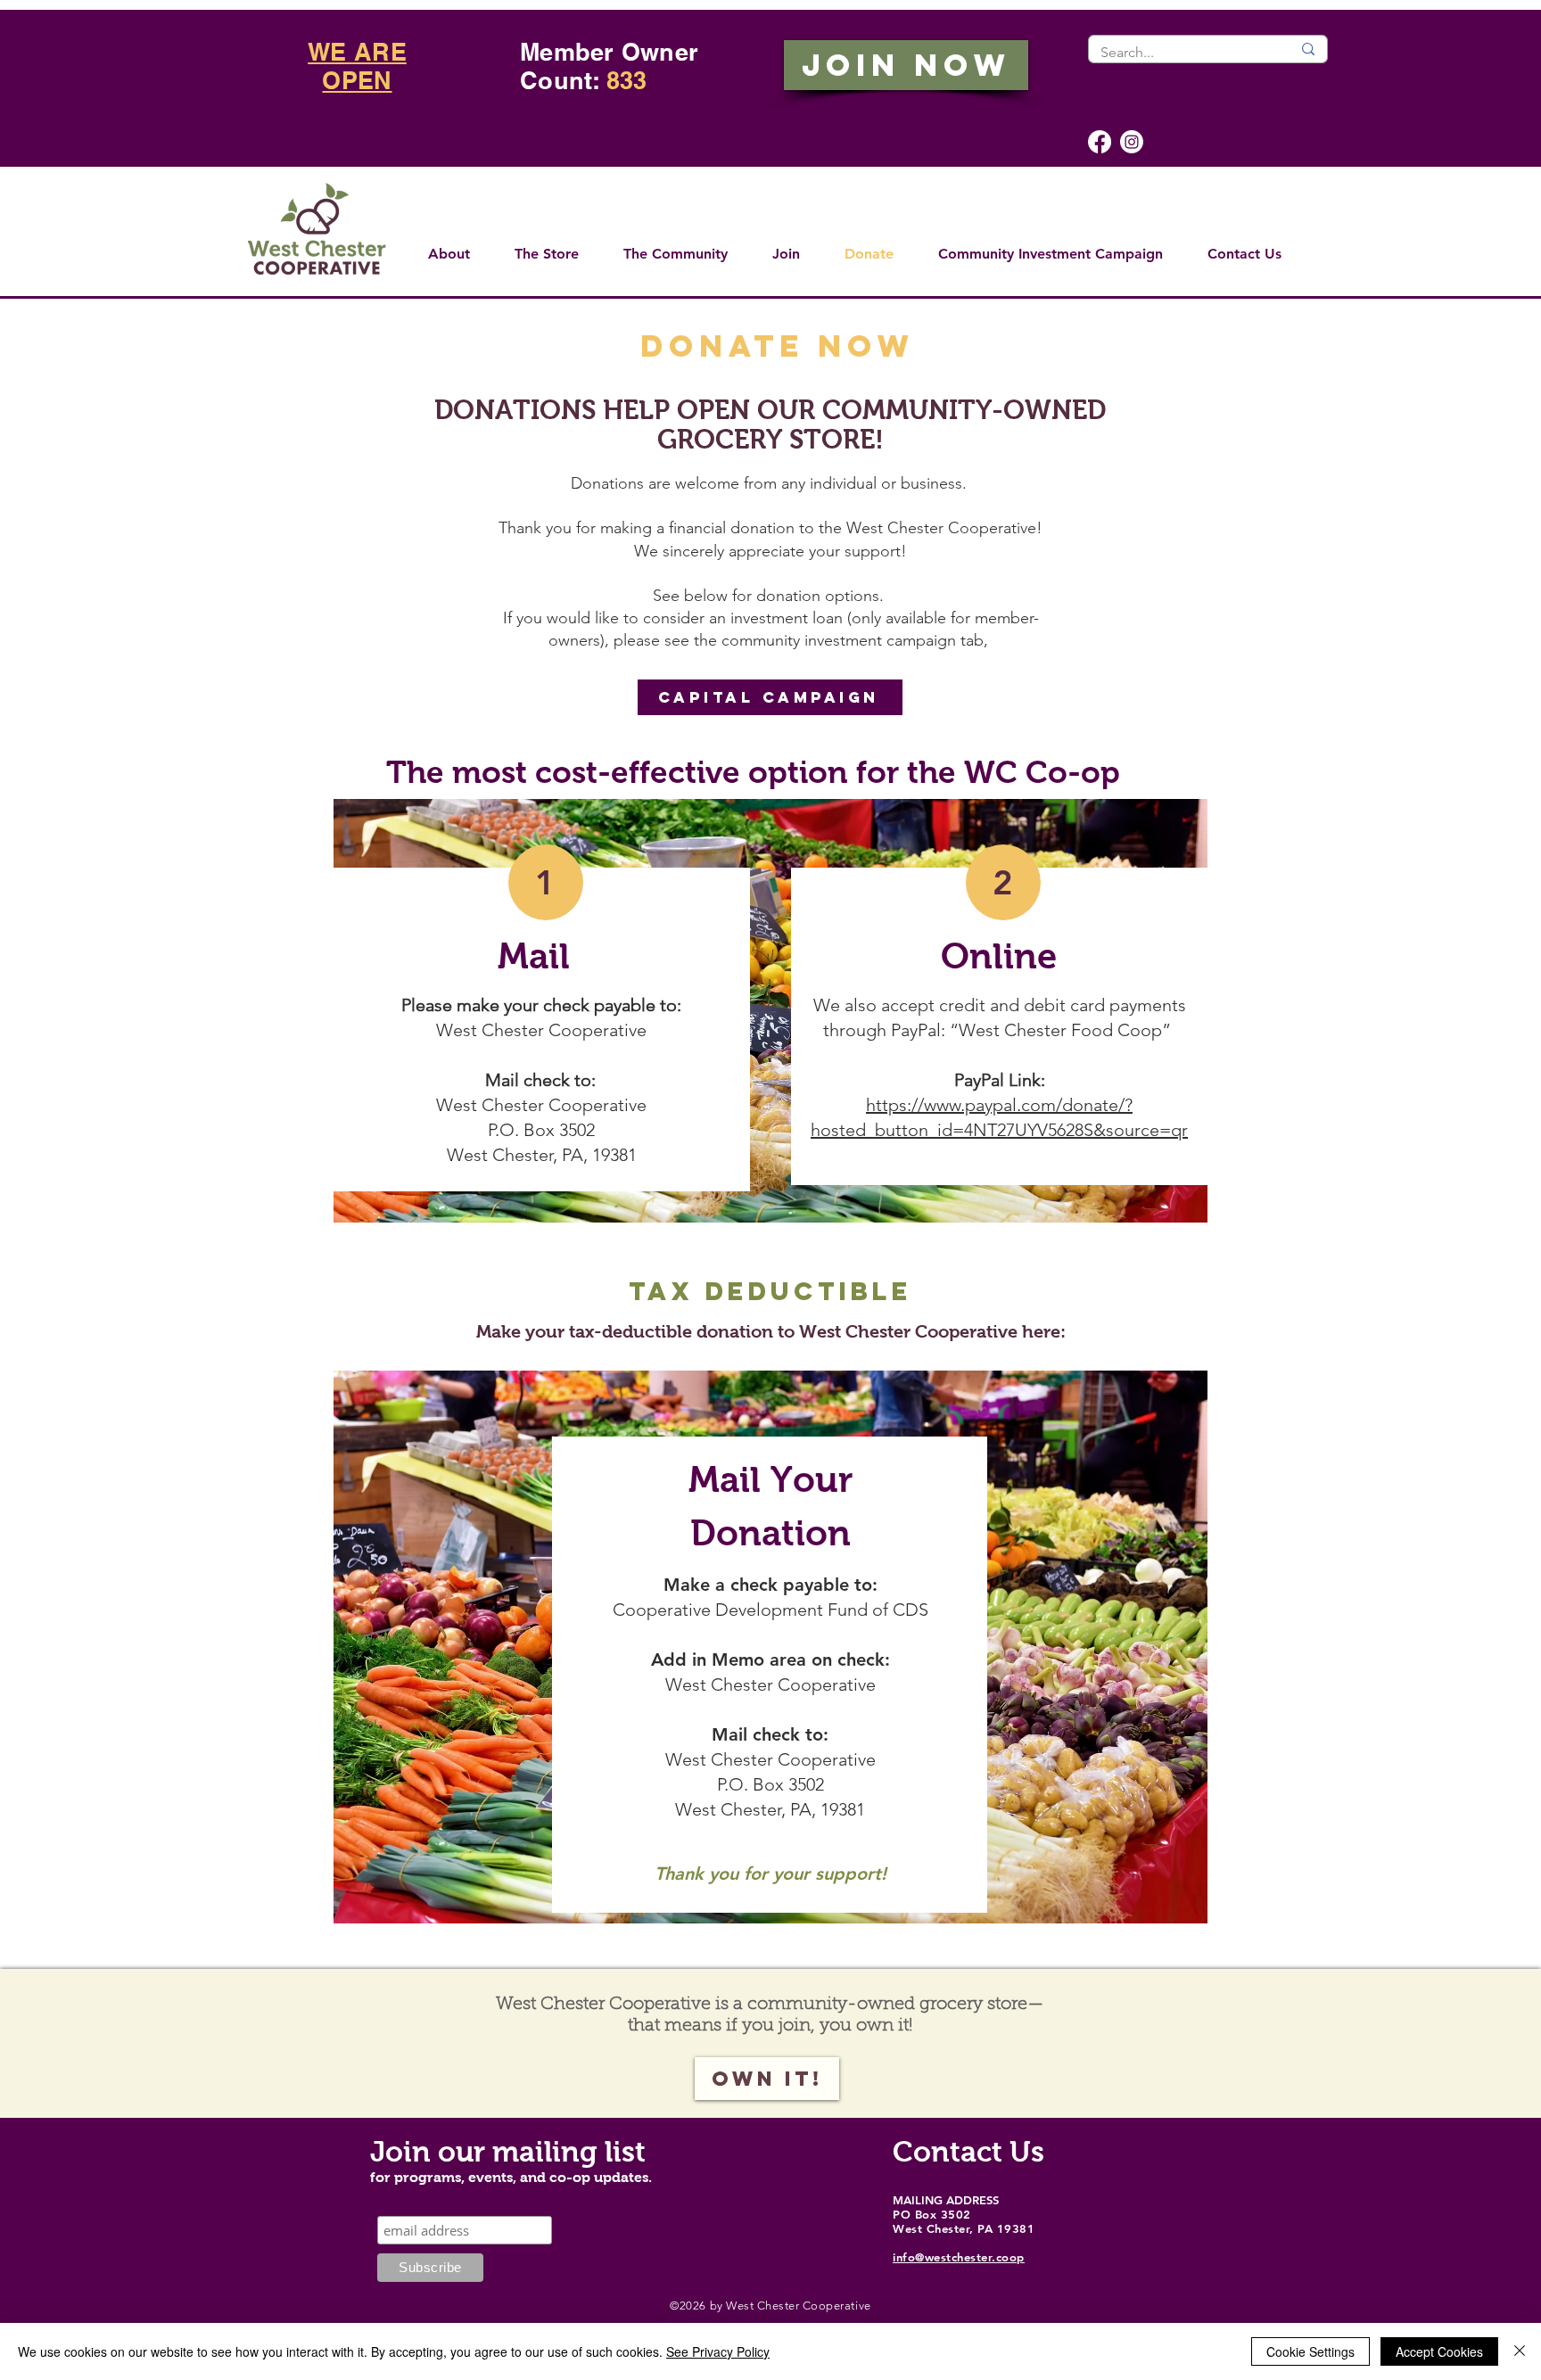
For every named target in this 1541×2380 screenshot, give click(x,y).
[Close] (1520, 2351)
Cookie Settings (1310, 2351)
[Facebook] (1100, 142)
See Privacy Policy (718, 2351)
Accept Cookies (1439, 2351)
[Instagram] (1132, 142)
